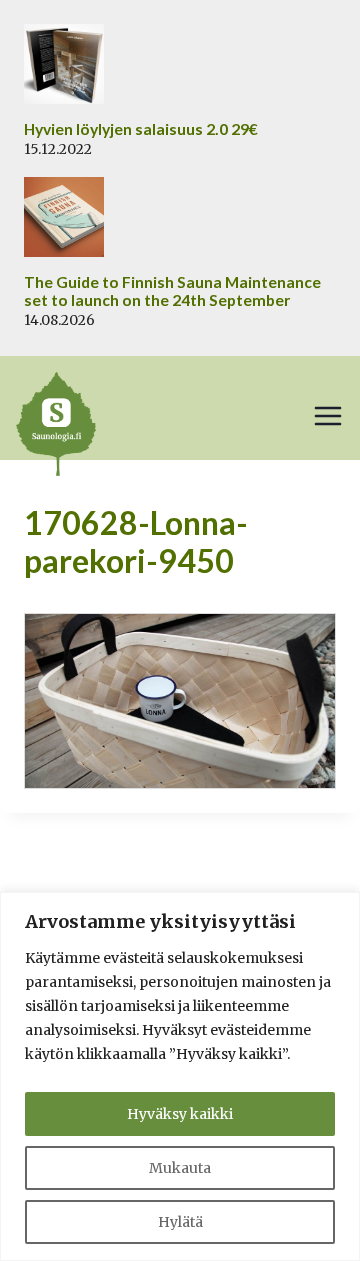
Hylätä (180, 1222)
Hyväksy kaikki (180, 1114)
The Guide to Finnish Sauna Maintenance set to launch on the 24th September (172, 291)
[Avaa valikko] (328, 416)
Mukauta (180, 1168)
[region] (180, 1076)
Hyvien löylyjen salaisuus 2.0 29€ (141, 129)
